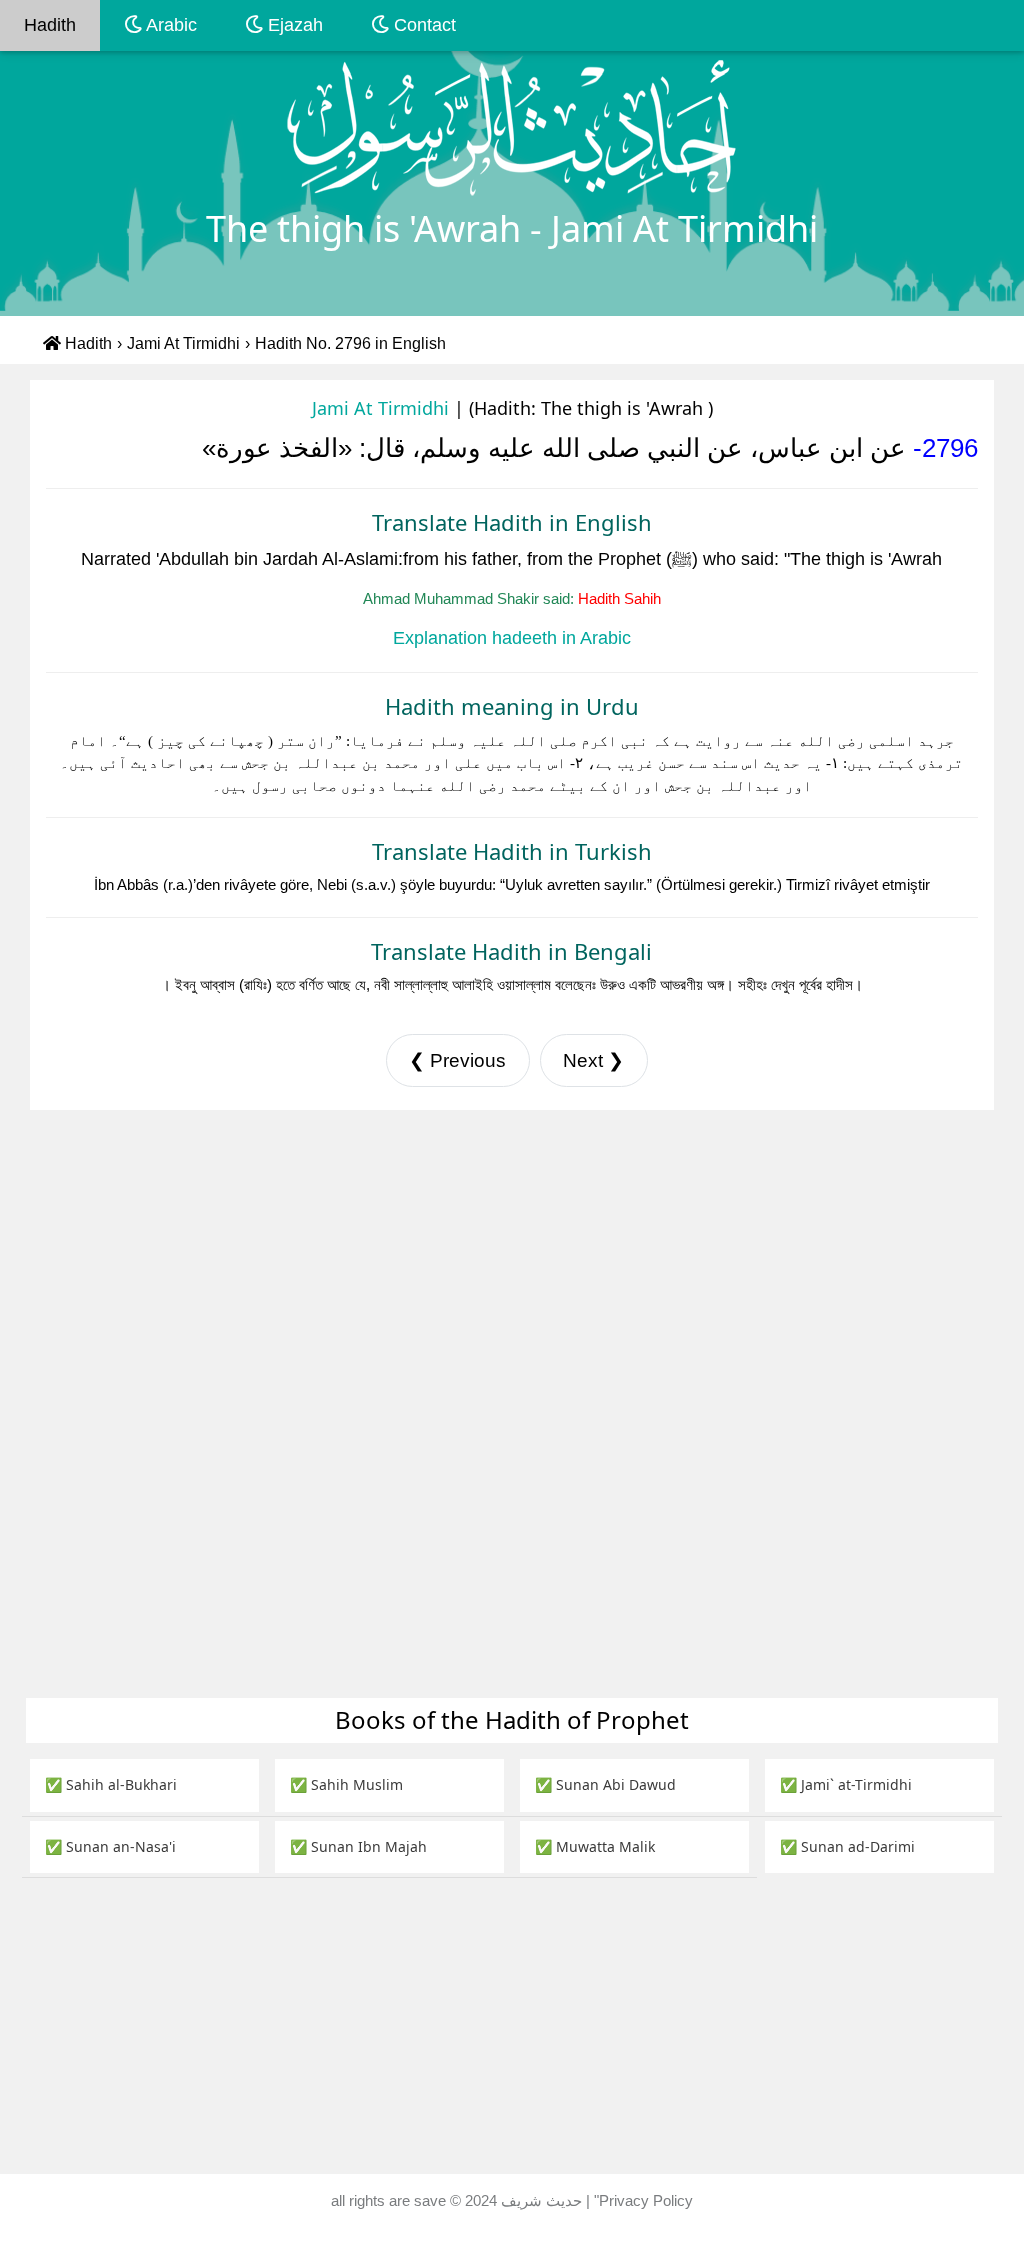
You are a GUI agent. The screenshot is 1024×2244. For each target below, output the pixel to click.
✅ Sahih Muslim (346, 1784)
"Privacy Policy (643, 2200)
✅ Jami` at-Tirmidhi (846, 1784)
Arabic (169, 25)
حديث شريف (543, 2200)
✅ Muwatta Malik (595, 1846)
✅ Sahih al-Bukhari (111, 1784)
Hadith (50, 25)
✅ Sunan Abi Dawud (605, 1784)
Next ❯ (593, 1060)
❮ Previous (457, 1060)
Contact (422, 25)
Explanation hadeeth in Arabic (512, 638)
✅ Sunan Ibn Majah (358, 1846)
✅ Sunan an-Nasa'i (110, 1846)
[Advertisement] (512, 1258)
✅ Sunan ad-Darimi (847, 1846)
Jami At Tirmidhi (183, 343)
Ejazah (293, 25)
